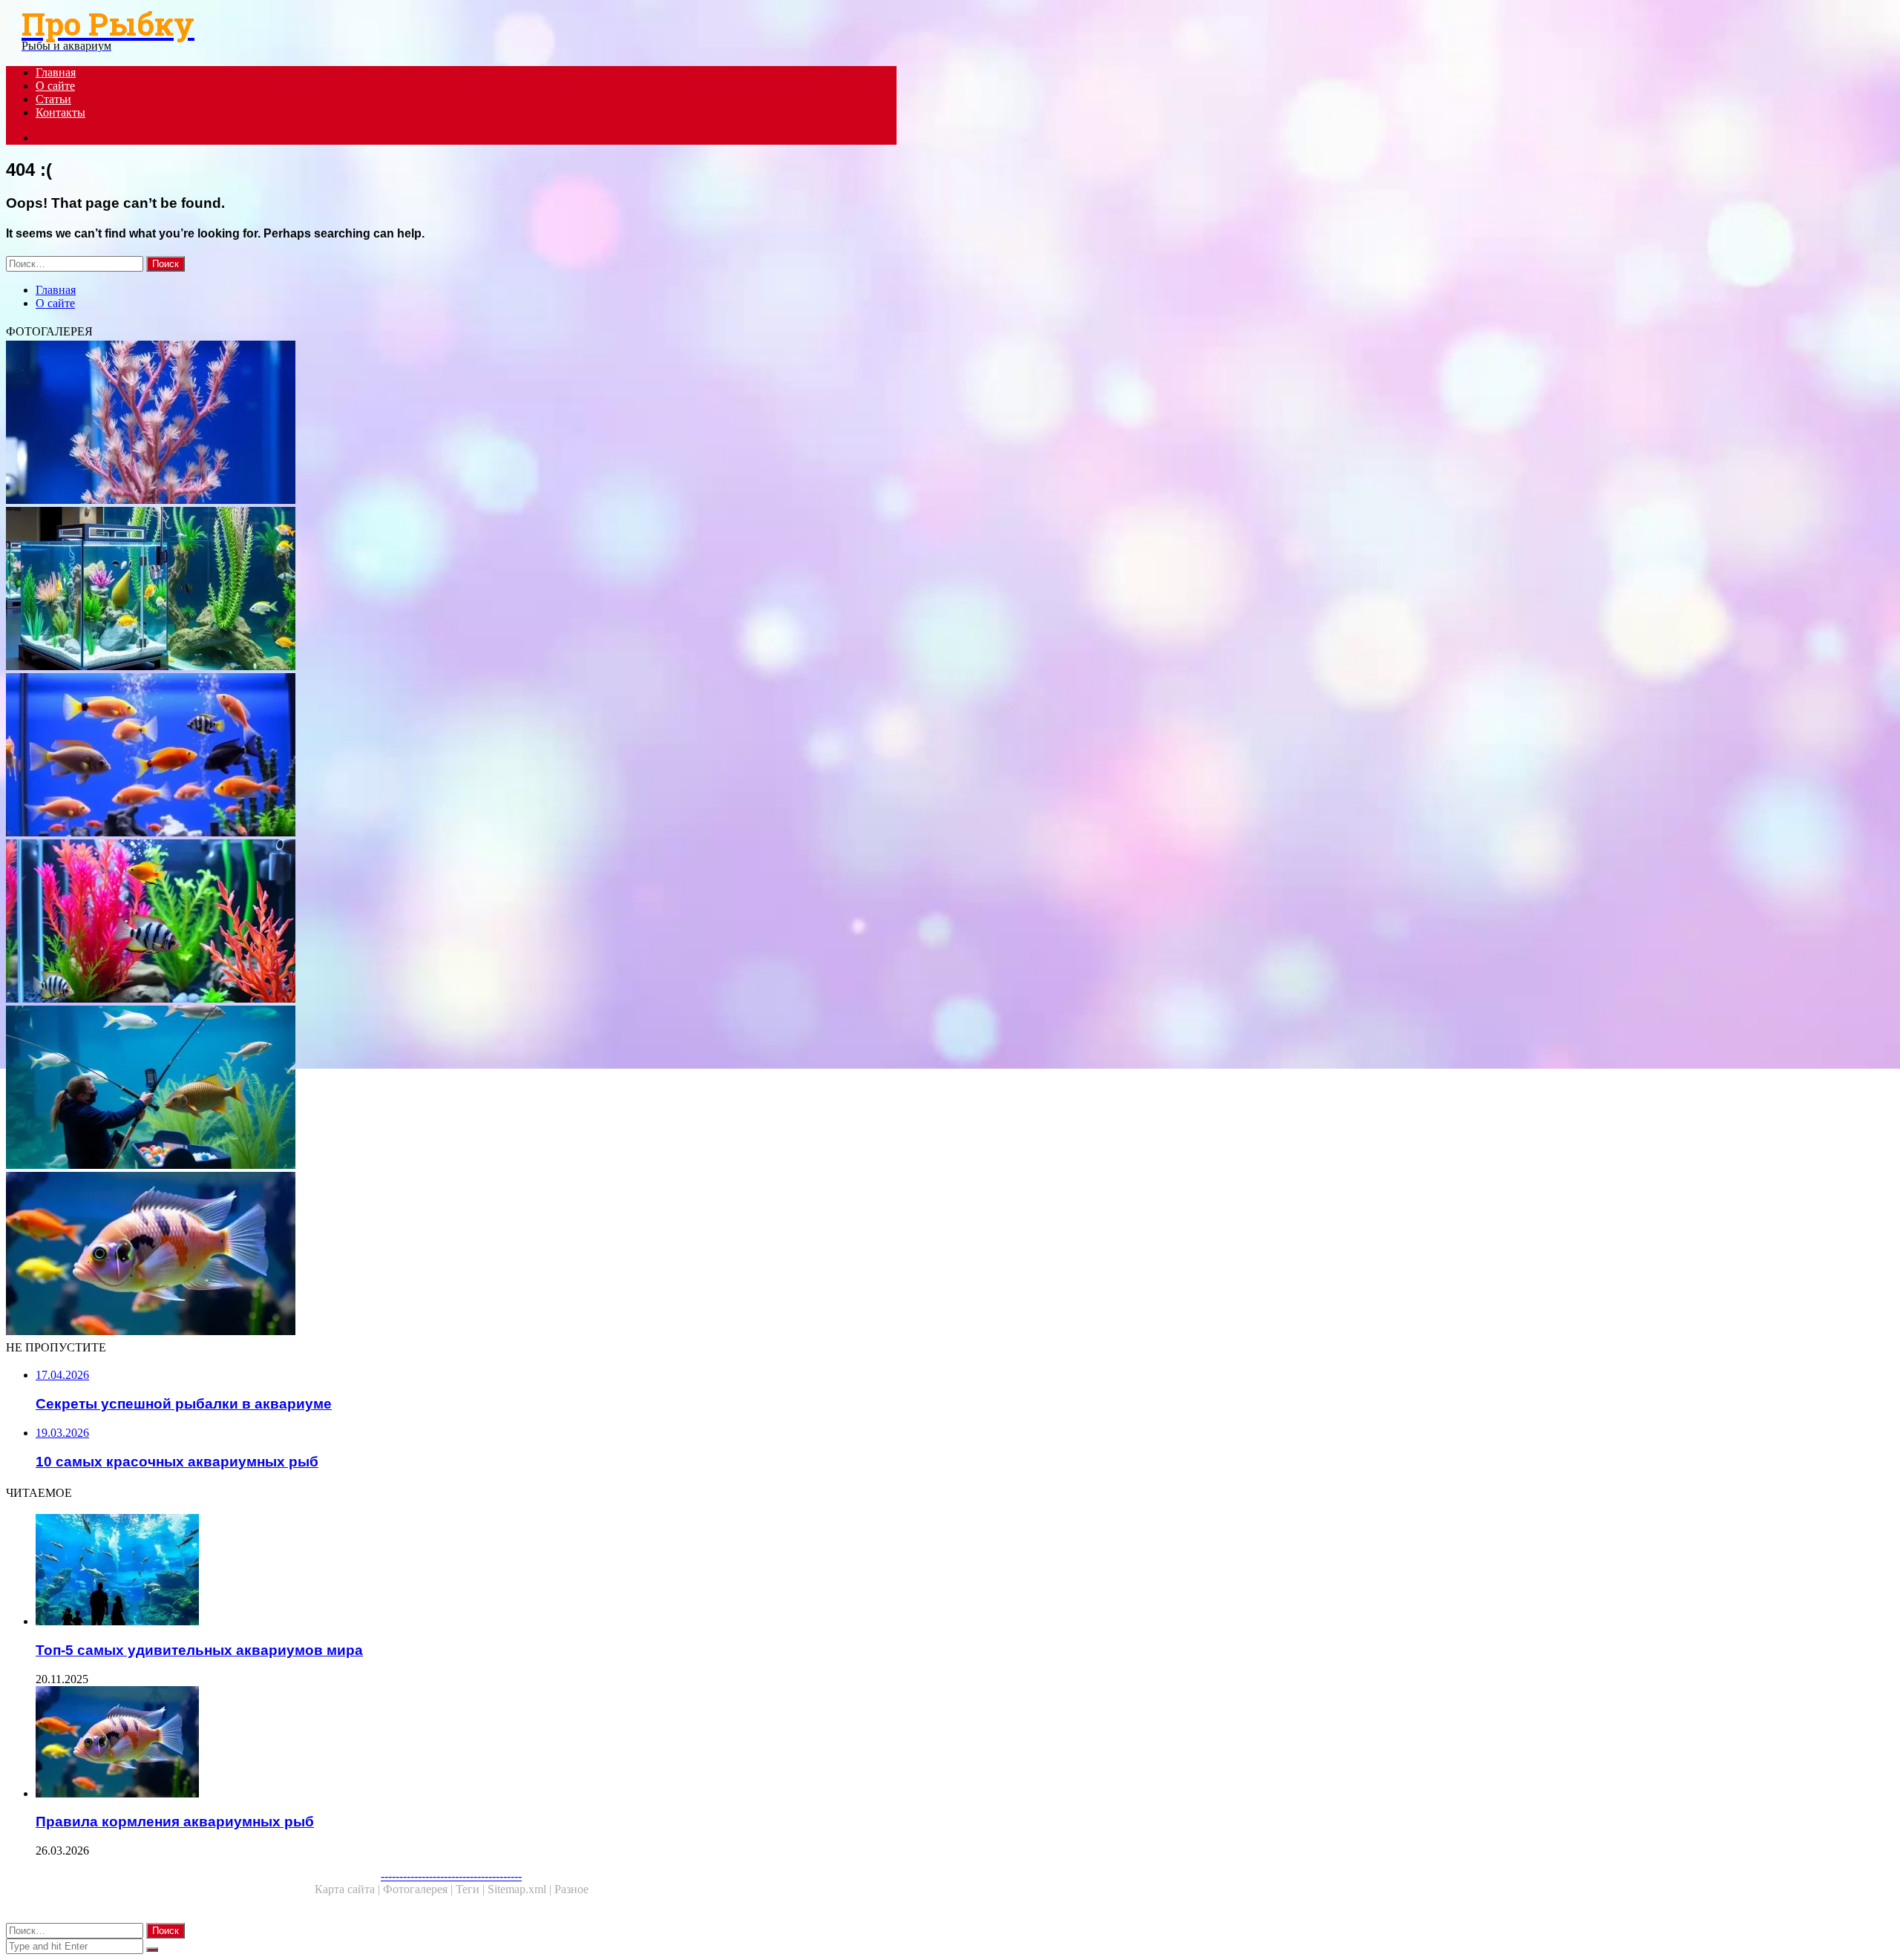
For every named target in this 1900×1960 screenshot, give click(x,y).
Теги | (472, 1889)
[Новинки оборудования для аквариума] (451, 590)
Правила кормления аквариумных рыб (175, 1822)
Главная (56, 72)
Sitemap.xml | (521, 1889)
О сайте (55, 86)
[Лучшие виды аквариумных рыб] (451, 756)
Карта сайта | (349, 1889)
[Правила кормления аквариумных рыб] (451, 1255)
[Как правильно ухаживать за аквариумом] (451, 922)
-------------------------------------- (451, 1876)
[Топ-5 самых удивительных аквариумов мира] (466, 1571)
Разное (571, 1889)
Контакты (60, 112)
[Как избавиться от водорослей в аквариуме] (451, 424)
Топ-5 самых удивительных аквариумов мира (199, 1650)
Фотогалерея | (419, 1889)
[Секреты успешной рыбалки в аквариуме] (451, 1089)
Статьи (53, 99)
